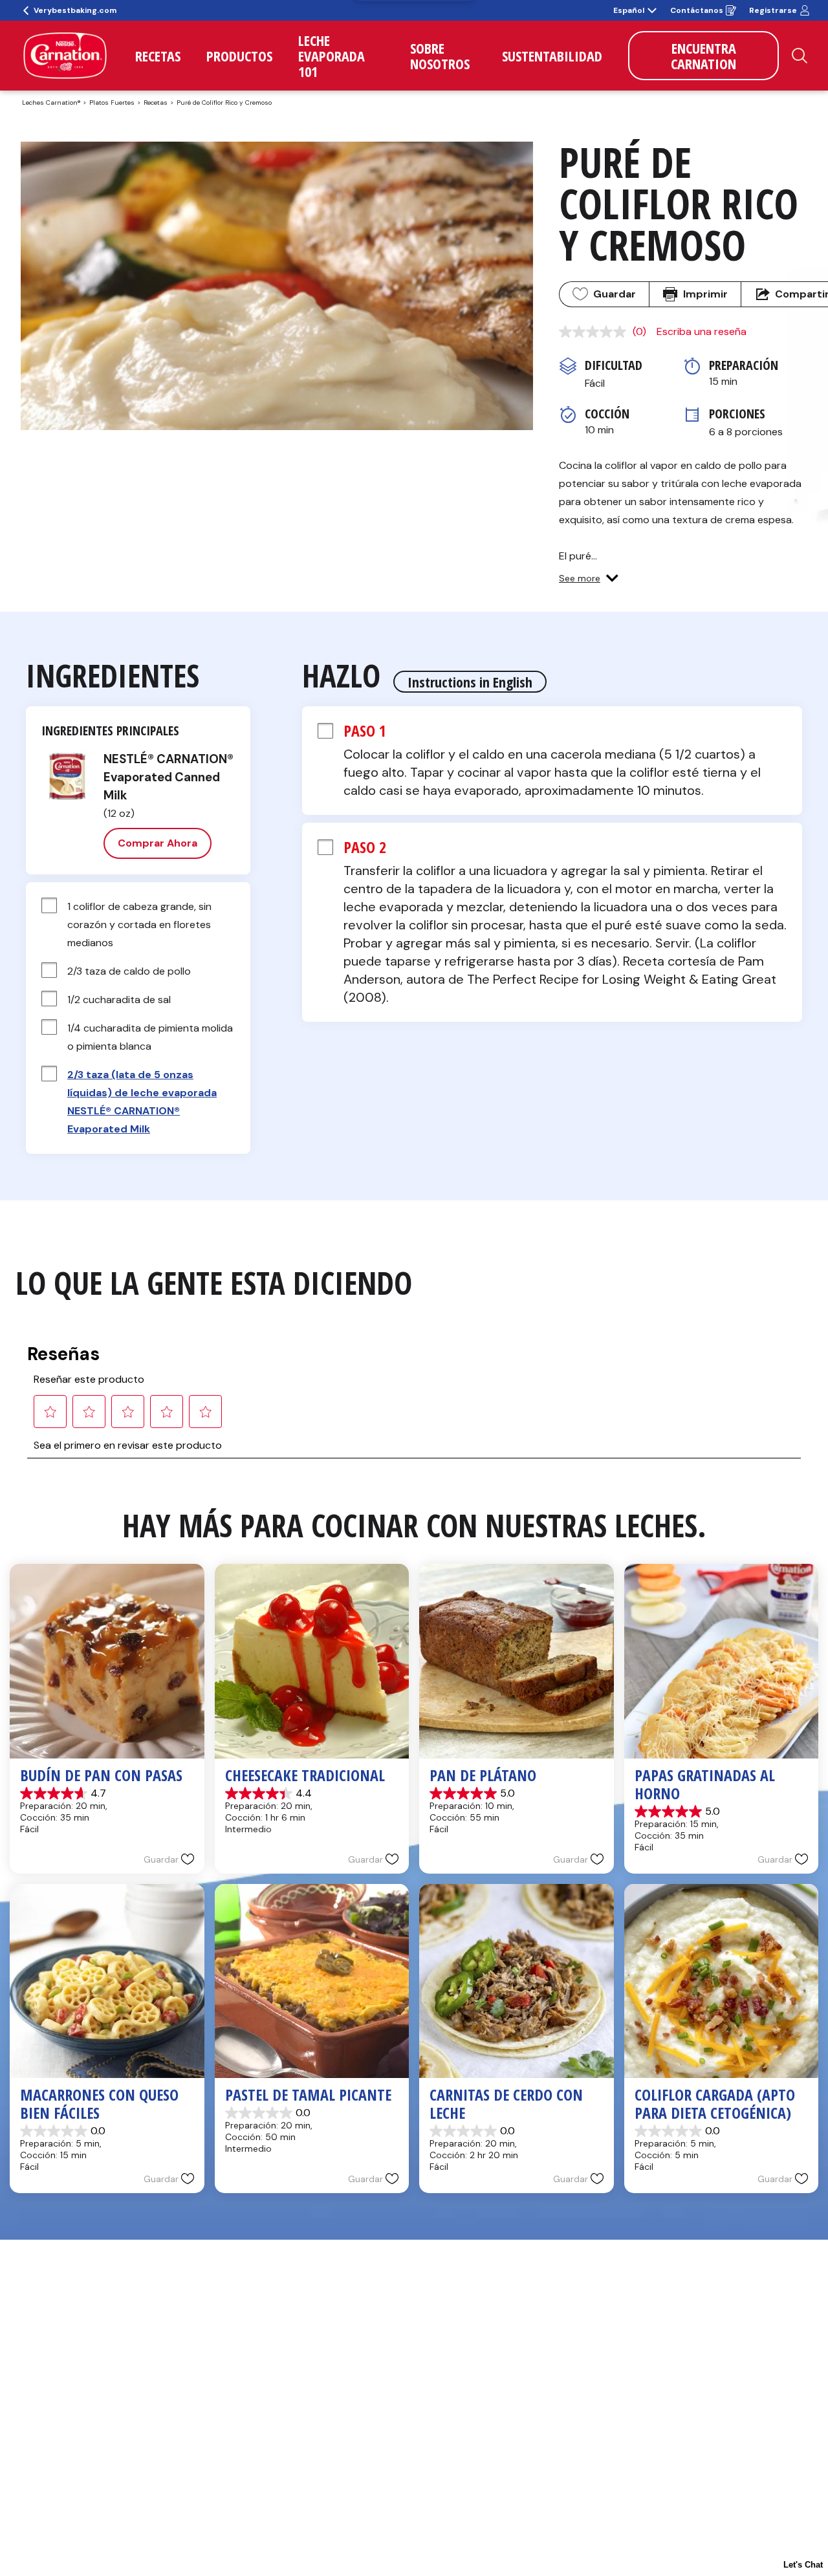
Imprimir (705, 294)
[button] (589, 578)
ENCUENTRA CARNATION (703, 56)
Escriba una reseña (702, 331)
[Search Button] (800, 56)
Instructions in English (470, 682)
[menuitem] (158, 56)
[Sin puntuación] (596, 332)
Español (629, 10)
